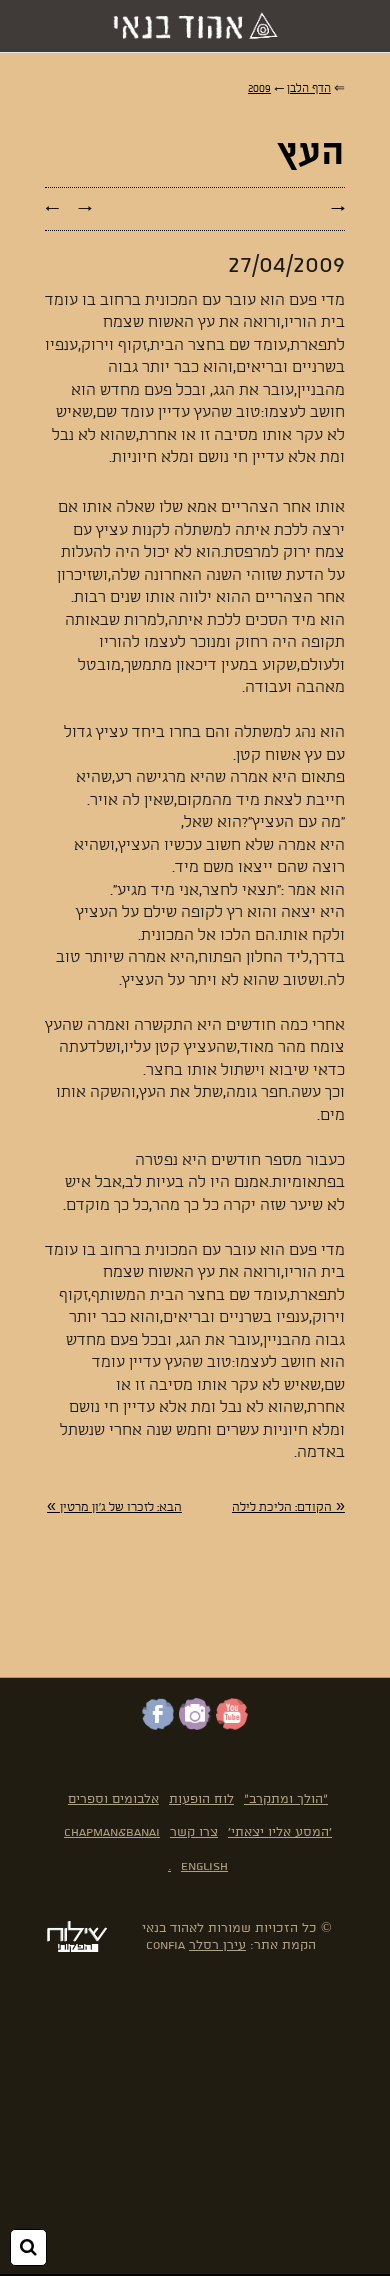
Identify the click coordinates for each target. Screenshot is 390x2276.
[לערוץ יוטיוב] (232, 1725)
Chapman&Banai (112, 1832)
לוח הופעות (201, 1799)
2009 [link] (259, 89)
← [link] (52, 208)
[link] (288, 1507)
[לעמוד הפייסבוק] (158, 1725)
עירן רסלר (217, 1945)
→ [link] (85, 208)
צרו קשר (194, 1832)
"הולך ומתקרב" (286, 1799)
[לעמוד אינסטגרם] (195, 1725)
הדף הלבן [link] (309, 89)
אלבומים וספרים (113, 1799)
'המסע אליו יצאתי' (280, 1832)
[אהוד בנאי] (195, 26)
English (204, 1866)
